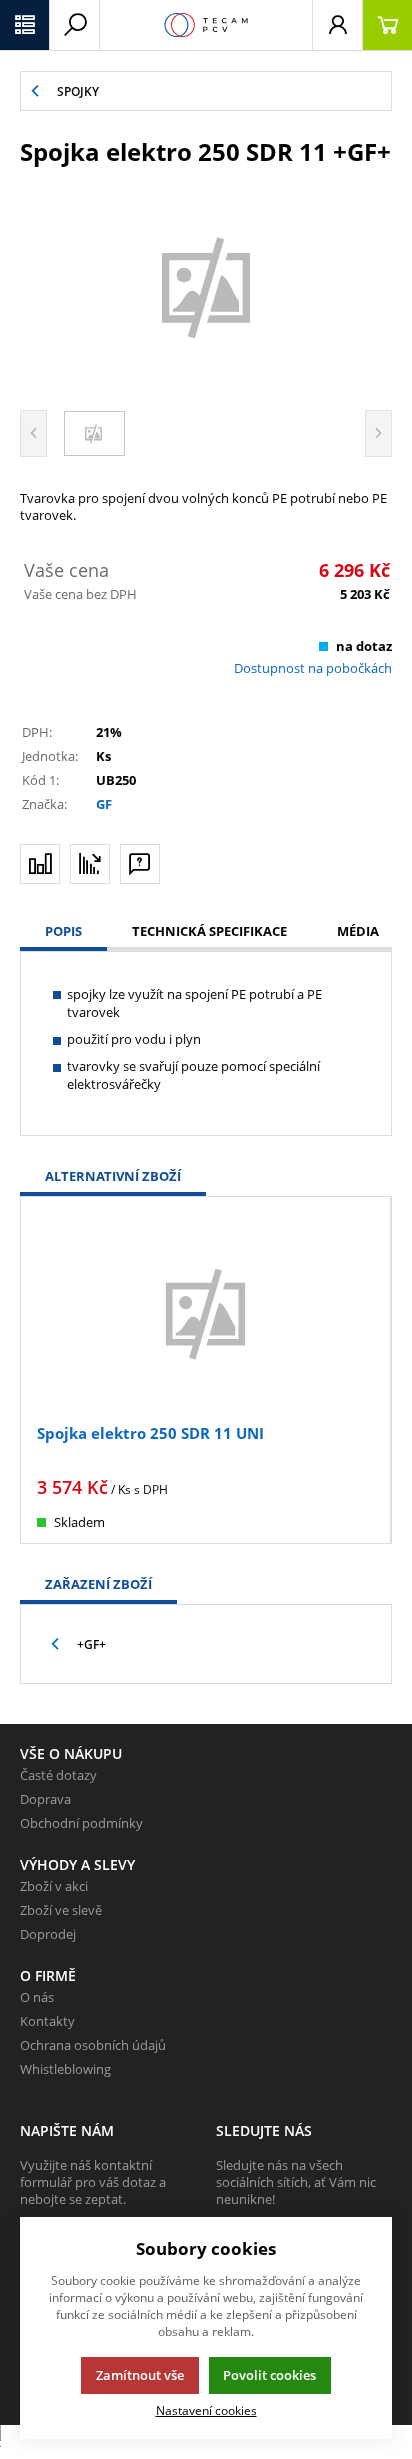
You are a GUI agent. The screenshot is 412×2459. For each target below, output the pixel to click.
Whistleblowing (65, 2069)
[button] (25, 25)
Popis (63, 931)
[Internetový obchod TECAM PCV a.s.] (206, 25)
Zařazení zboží (98, 1584)
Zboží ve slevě (61, 1910)
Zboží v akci (54, 1886)
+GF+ (91, 1644)
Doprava (45, 1799)
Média (358, 931)
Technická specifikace (209, 931)
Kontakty (47, 2021)
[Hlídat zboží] (90, 864)
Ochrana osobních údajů (93, 2045)
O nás (37, 1997)
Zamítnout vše (140, 2375)
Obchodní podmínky (81, 1823)
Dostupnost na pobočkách (313, 668)
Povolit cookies (269, 2375)
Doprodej (48, 1934)
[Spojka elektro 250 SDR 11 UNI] (205, 1312)
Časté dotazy (58, 1775)
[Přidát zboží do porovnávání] (40, 864)
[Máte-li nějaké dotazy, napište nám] (140, 864)
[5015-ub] (206, 285)
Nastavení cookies (206, 2410)
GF (104, 804)
